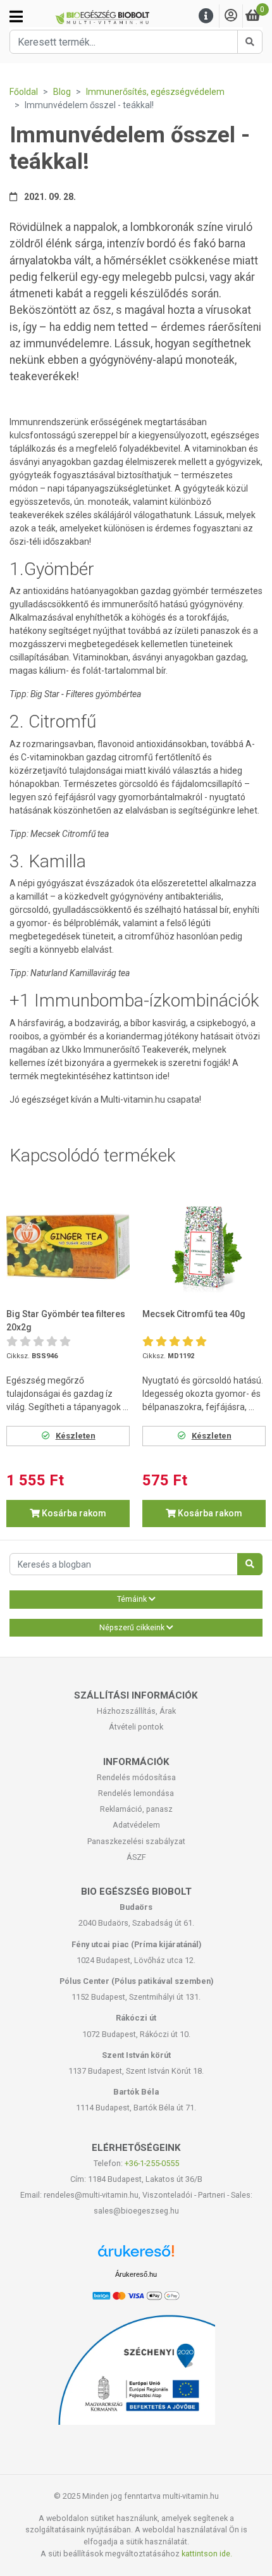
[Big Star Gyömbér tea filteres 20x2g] (68, 1246)
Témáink (133, 1599)
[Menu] (206, 16)
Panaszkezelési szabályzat (136, 1841)
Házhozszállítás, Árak (136, 1711)
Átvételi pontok (136, 1727)
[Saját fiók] (231, 16)
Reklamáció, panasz (136, 1809)
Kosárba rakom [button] (73, 1513)
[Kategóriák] (16, 16)
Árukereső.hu (136, 2274)
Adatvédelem (136, 1825)
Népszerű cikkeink (133, 1628)
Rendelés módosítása (136, 1777)
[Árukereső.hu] (136, 2256)
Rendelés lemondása (136, 1793)
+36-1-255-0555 (152, 2163)
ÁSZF (136, 1857)
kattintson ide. (207, 2554)
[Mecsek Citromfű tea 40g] (204, 1246)
